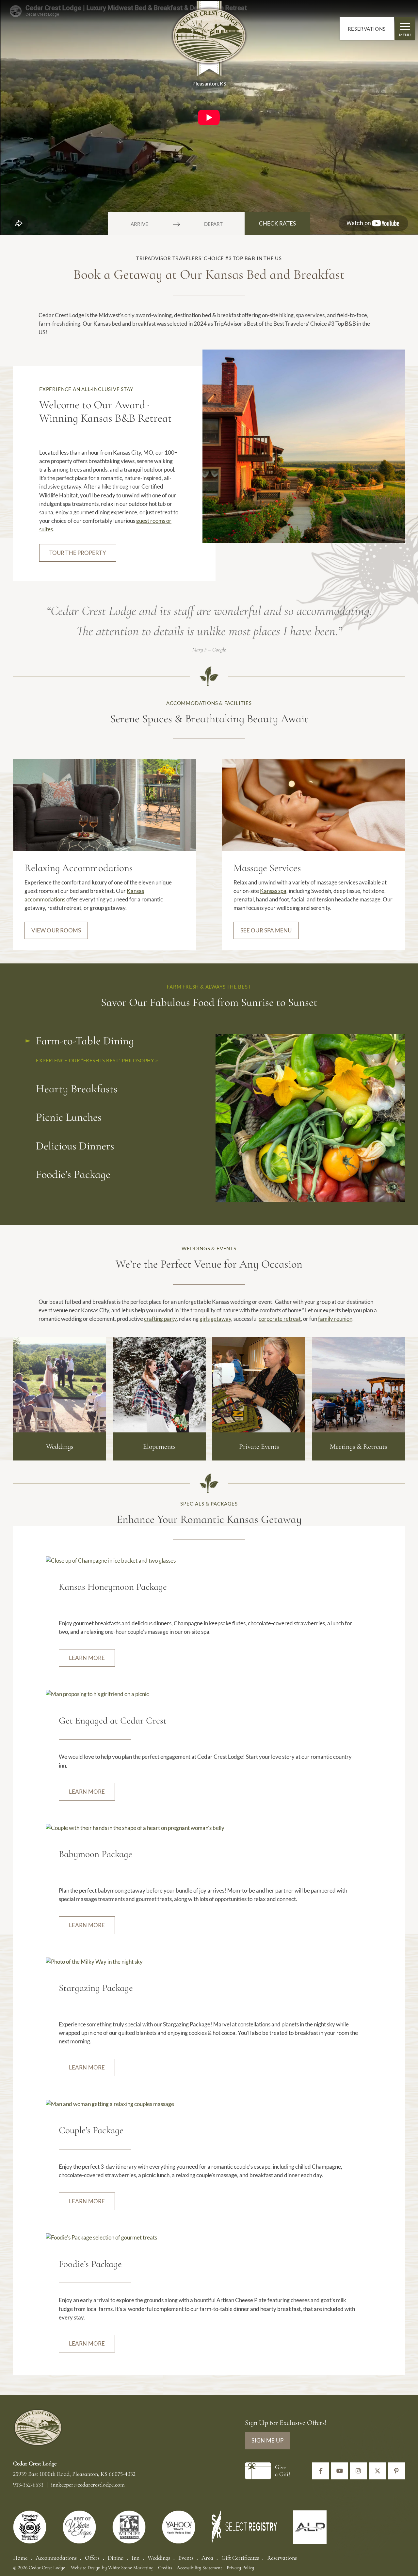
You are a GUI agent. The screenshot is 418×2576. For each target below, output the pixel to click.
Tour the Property (78, 553)
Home (20, 2558)
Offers (92, 2558)
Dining (116, 2558)
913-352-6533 (29, 2485)
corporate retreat (280, 1319)
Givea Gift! (282, 2471)
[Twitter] (378, 2471)
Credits (165, 2568)
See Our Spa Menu (266, 930)
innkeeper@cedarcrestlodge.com (88, 2485)
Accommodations (56, 2558)
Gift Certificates (240, 2558)
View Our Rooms (56, 930)
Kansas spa (273, 891)
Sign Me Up (267, 2440)
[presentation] (104, 804)
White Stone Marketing (131, 2568)
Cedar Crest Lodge (209, 40)
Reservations (367, 29)
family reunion (335, 1319)
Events (186, 2558)
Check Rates (277, 223)
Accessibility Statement (199, 2568)
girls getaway (215, 1319)
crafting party (160, 1319)
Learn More (87, 1658)
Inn (136, 2558)
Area (207, 2558)
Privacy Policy (240, 2568)
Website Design (86, 2568)
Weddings (159, 2558)
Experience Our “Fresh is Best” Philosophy (96, 1060)
